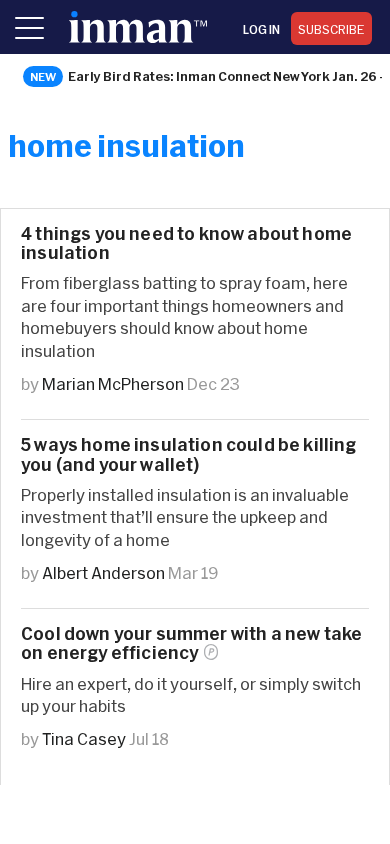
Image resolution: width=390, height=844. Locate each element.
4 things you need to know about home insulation (186, 243)
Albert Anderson (103, 572)
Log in (261, 29)
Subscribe (331, 29)
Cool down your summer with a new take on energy (191, 643)
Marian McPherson (113, 383)
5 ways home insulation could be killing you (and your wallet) (189, 454)
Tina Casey (84, 738)
